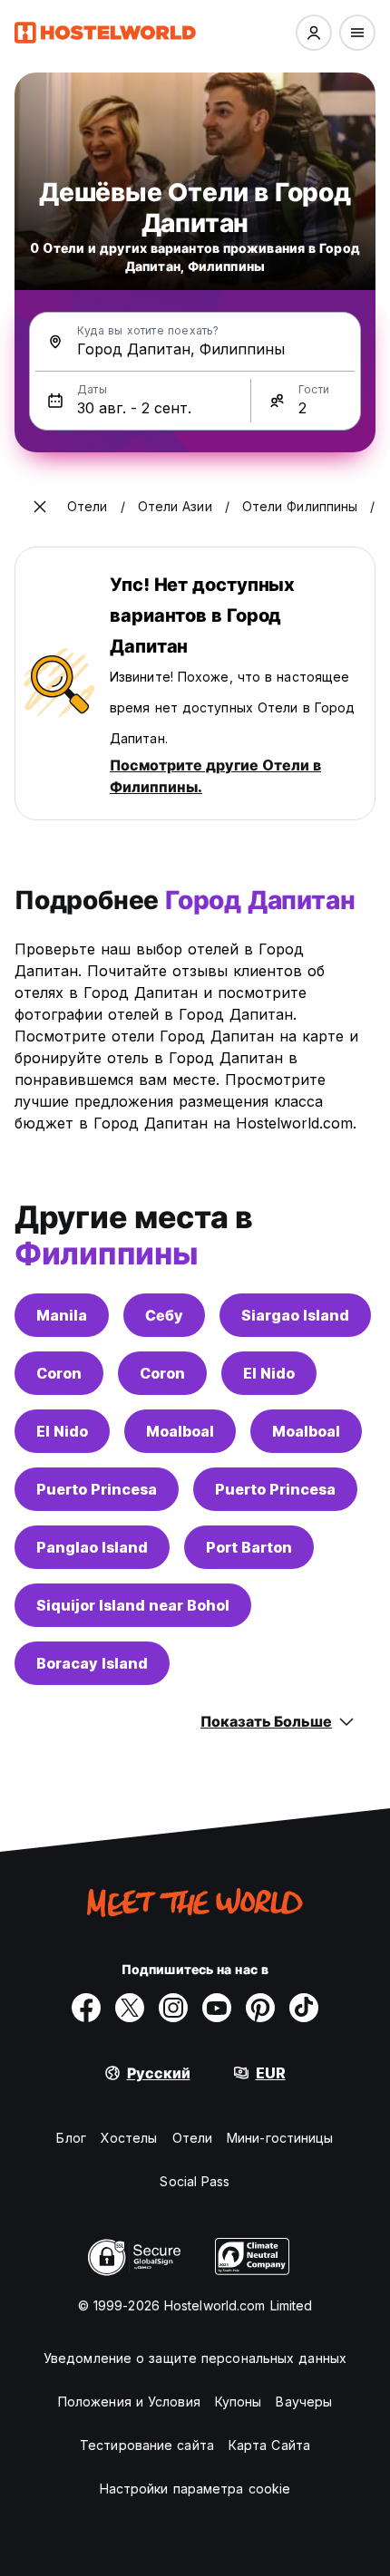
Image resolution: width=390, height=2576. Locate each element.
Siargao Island (295, 1315)
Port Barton (249, 1547)
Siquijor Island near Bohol (133, 1605)
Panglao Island (92, 1547)
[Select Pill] (314, 33)
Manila (62, 1315)
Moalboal (180, 1431)
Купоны (239, 2402)
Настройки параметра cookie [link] (195, 2489)
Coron (59, 1373)
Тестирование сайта (147, 2445)
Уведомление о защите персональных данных (195, 2358)
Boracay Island (92, 1663)
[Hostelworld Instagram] (173, 2008)
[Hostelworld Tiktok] (304, 2008)
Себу (164, 1315)
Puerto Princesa (97, 1489)
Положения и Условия (129, 2402)
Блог (71, 2138)
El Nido (269, 1373)
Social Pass (195, 2181)
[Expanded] (40, 507)
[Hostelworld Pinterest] (260, 2008)
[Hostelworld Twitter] (130, 2008)
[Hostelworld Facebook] (86, 2008)
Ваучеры (304, 2402)
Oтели (193, 2138)
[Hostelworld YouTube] (217, 2008)
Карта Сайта (269, 2445)
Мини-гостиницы (280, 2138)
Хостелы (129, 2138)
